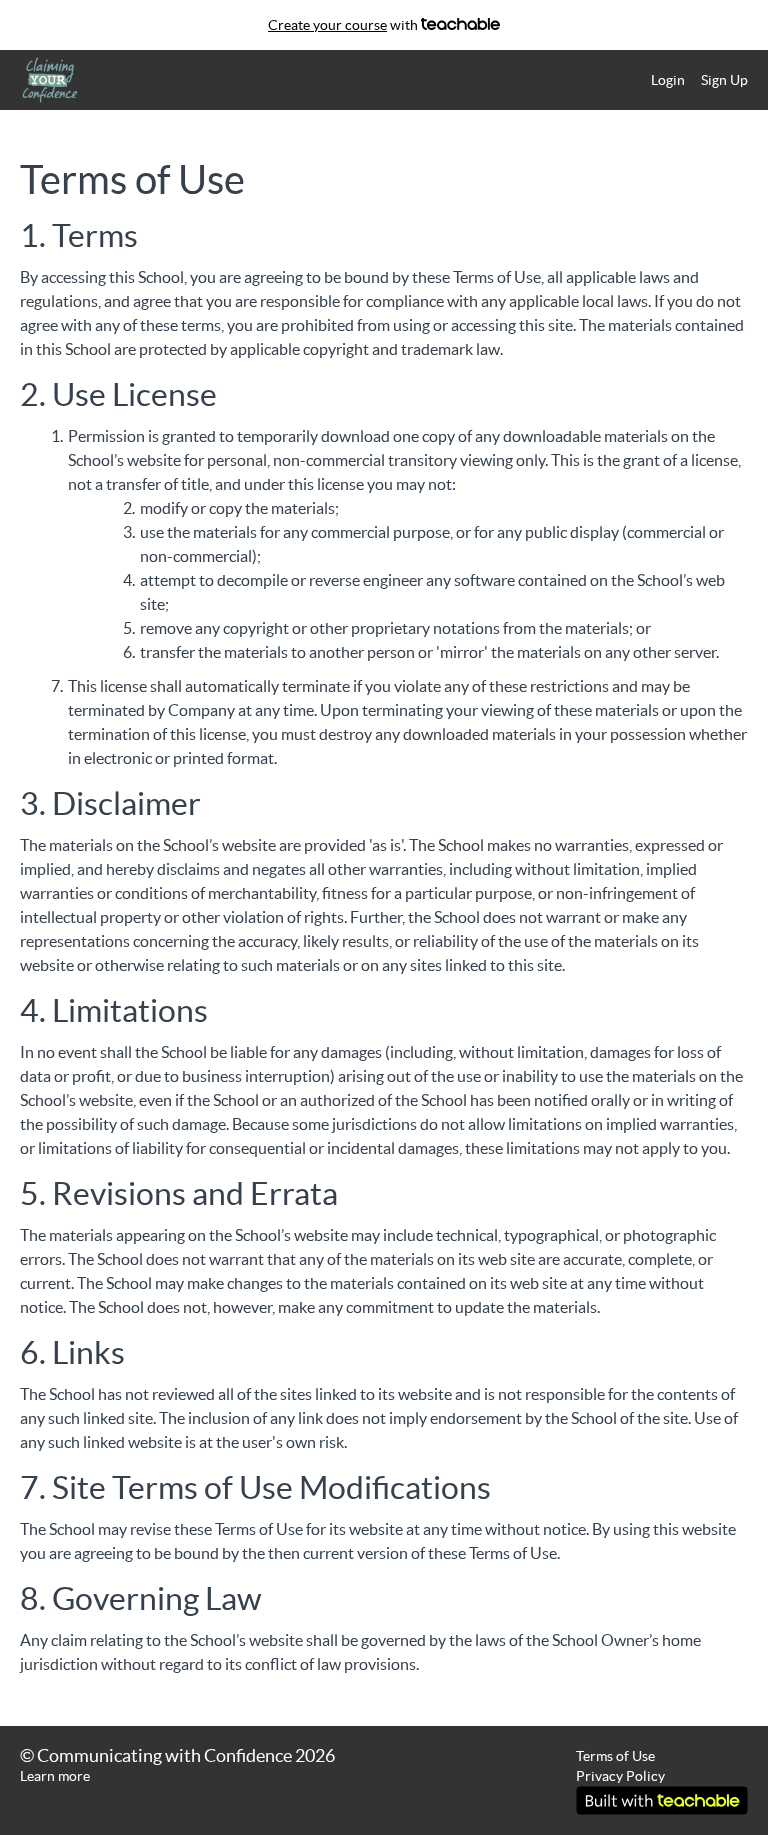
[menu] (691, 80)
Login (668, 80)
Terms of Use (615, 1756)
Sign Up (724, 80)
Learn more (55, 1776)
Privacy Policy (620, 1776)
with (344, 25)
